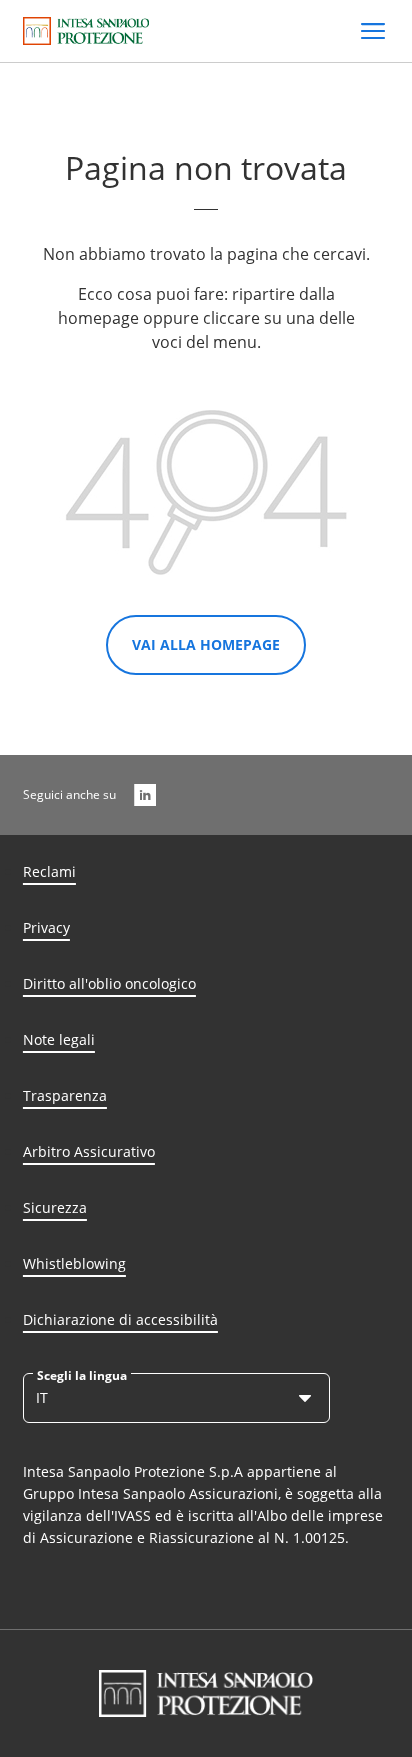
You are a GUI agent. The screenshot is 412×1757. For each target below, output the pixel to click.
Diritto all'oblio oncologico (109, 983)
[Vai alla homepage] (86, 31)
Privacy (46, 927)
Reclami (49, 871)
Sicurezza (55, 1207)
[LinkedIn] (145, 795)
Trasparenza (65, 1095)
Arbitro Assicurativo (89, 1151)
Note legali (59, 1039)
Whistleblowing (74, 1263)
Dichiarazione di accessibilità (120, 1319)
